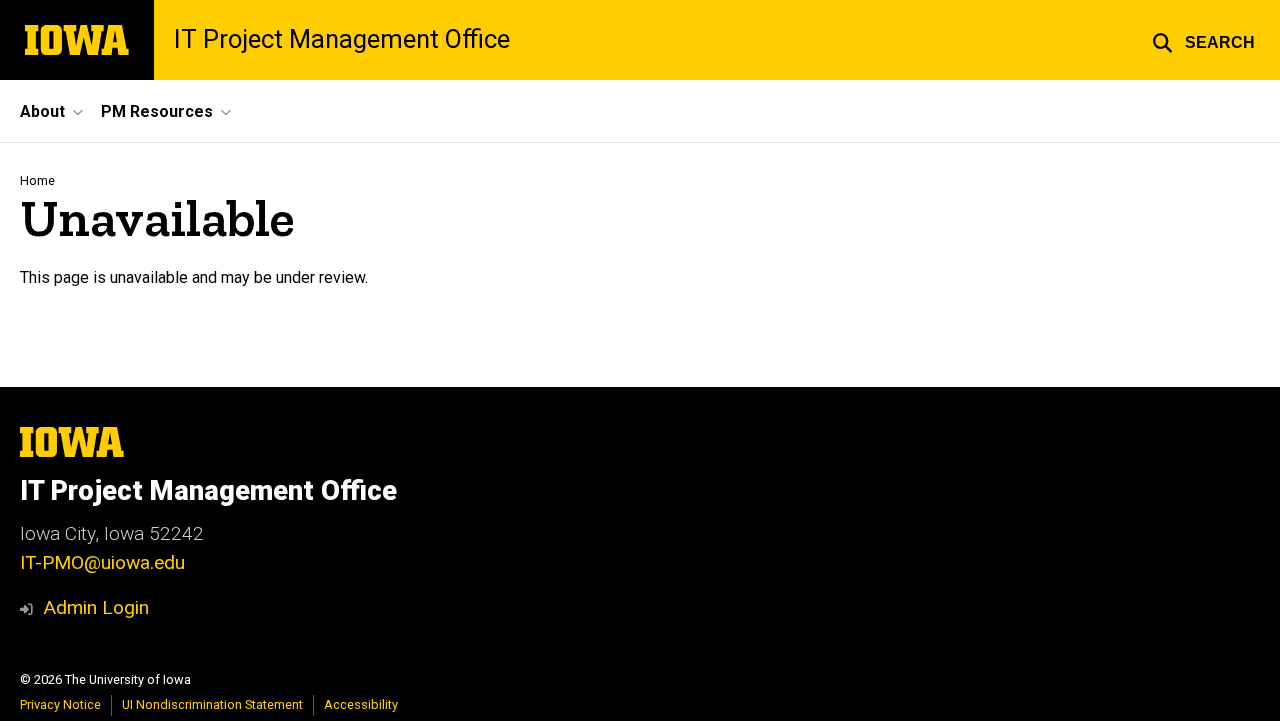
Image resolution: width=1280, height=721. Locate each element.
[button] (1203, 40)
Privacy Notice (60, 704)
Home (37, 180)
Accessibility (361, 704)
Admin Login (96, 607)
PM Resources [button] (157, 111)
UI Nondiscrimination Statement (212, 704)
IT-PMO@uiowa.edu (102, 562)
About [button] (42, 111)
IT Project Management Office (342, 40)
